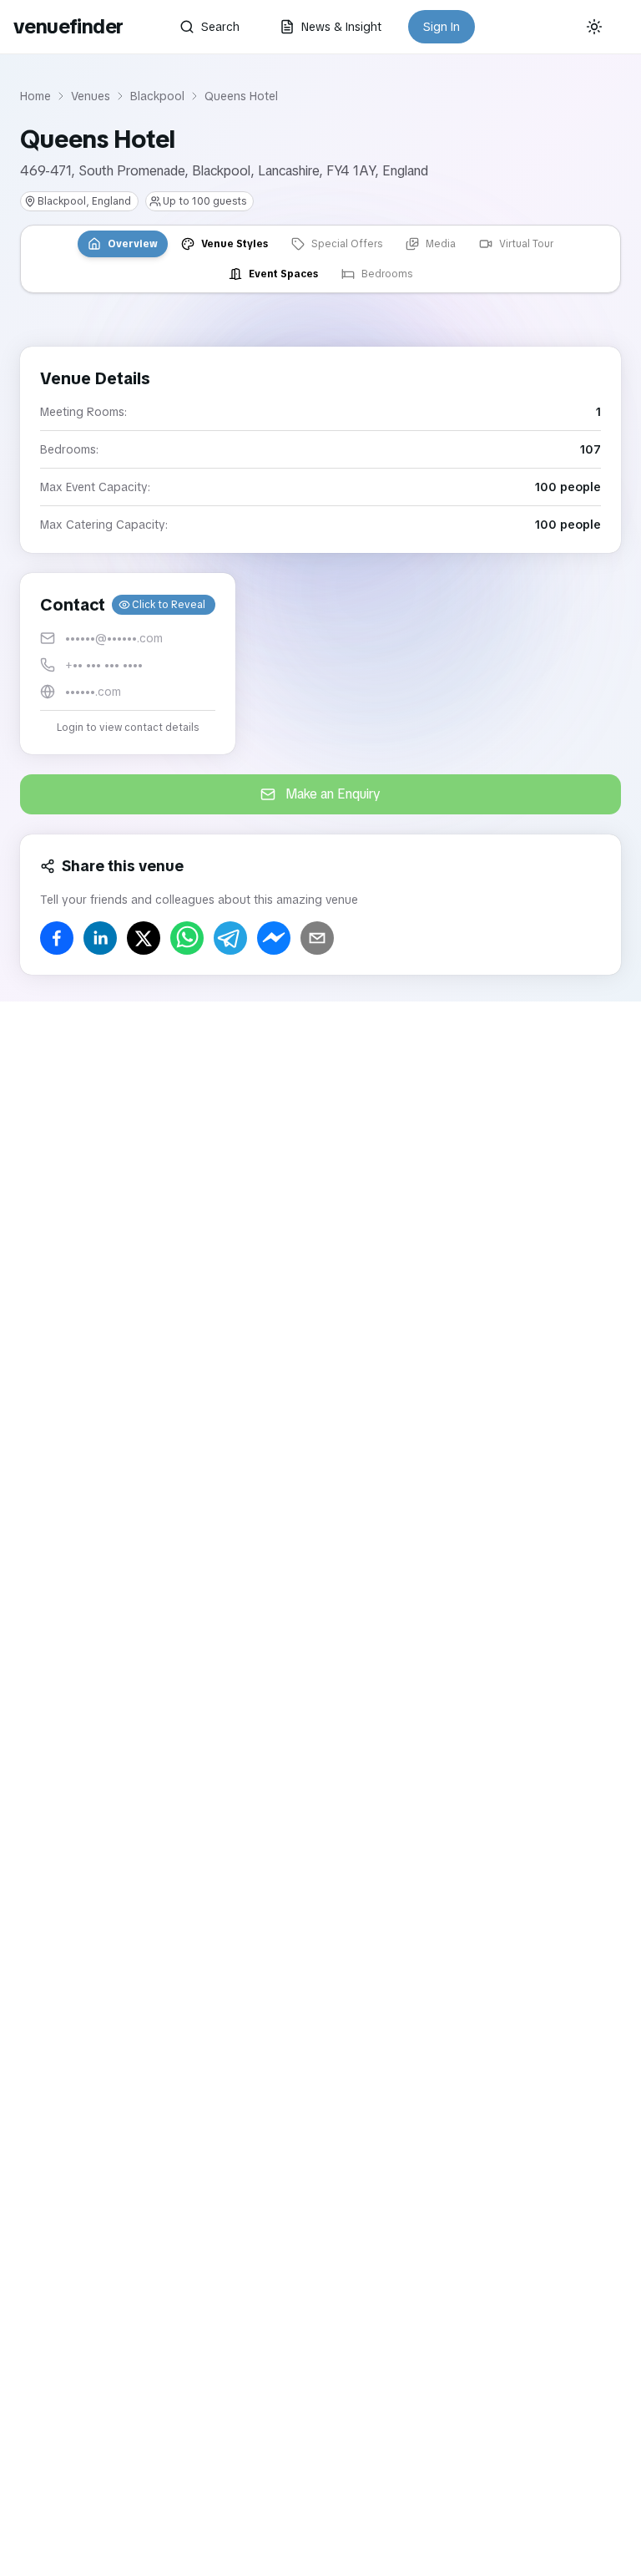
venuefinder (68, 26)
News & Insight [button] (341, 27)
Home (35, 96)
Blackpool (157, 96)
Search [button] (220, 27)
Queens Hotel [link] (241, 96)
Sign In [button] (442, 27)
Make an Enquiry (333, 794)
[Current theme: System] (594, 27)
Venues (91, 96)
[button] (128, 664)
